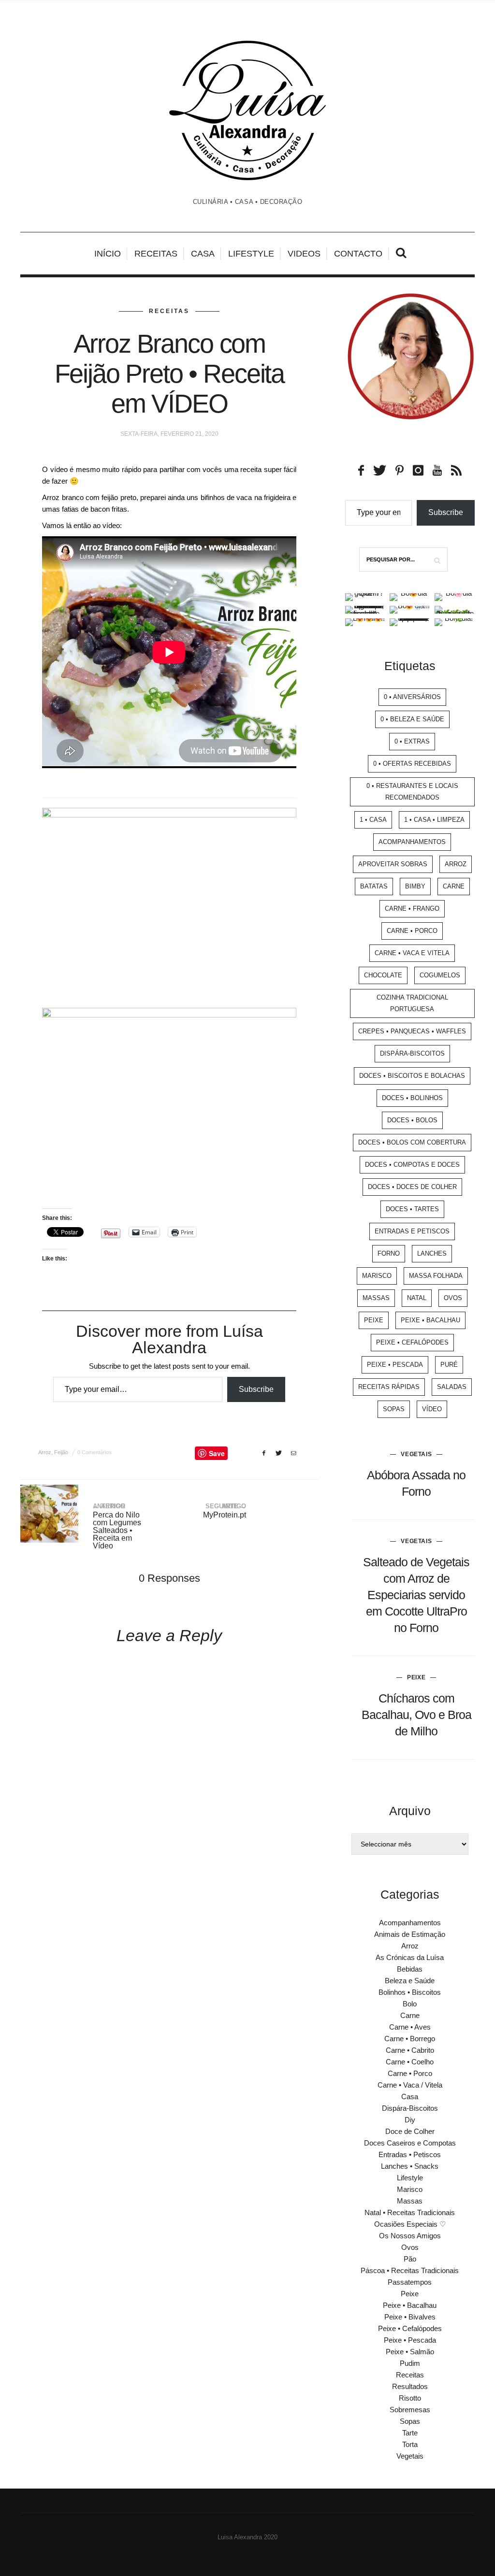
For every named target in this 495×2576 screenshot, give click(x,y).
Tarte (410, 2433)
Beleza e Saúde (410, 1981)
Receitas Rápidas (389, 1387)
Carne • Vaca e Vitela (412, 953)
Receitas (156, 254)
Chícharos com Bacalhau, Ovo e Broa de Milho (416, 1715)
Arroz (45, 1452)
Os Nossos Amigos (410, 2236)
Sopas (394, 1409)
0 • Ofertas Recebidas (412, 764)
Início (108, 254)
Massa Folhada (436, 1276)
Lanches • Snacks (410, 2166)
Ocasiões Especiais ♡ (410, 2224)
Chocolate (383, 975)
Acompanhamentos (412, 842)
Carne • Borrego (410, 2039)
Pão (410, 2259)
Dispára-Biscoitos (412, 1053)
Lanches (432, 1253)
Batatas (374, 886)
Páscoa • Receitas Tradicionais (410, 2270)
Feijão (61, 1452)
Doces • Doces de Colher (412, 1187)
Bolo (410, 2004)
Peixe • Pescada (395, 1365)
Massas (376, 1298)
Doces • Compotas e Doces (412, 1165)
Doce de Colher (410, 2131)
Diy (410, 2120)
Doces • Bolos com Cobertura (412, 1142)
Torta (410, 2444)
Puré (449, 1365)
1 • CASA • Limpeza (434, 820)
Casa (203, 254)
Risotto (410, 2398)
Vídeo (432, 1409)
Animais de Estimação (410, 1934)
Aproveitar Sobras (393, 864)
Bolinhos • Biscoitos (410, 1992)
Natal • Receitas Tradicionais (410, 2212)
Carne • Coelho (410, 2062)
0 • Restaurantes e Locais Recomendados (412, 792)
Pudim (410, 2363)
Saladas (452, 1387)
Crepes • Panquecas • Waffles (412, 1031)
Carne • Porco (412, 931)
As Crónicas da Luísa (410, 1957)
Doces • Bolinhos (412, 1098)
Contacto (358, 254)
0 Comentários (95, 1452)
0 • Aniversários (412, 697)
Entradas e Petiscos (412, 1231)
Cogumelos (440, 975)
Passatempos (410, 2282)
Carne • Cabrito (410, 2050)
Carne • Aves (410, 2027)
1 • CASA (373, 820)
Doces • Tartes (412, 1209)
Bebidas (410, 1969)
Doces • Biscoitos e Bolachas (412, 1076)
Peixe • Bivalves (410, 2317)
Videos (304, 254)
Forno (389, 1253)
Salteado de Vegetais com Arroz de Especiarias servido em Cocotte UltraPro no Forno (416, 1595)
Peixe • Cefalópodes (412, 1342)
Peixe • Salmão (410, 2352)
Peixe (374, 1320)
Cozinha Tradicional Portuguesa (412, 1003)
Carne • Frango (412, 909)
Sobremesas (410, 2410)
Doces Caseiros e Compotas (410, 2143)
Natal (417, 1298)
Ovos (453, 1298)
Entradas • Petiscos (410, 2154)
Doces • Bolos (412, 1120)
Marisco (377, 1276)
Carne (454, 886)
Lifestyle (251, 254)
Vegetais (416, 1454)
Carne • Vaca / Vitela (410, 2085)
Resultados (410, 2386)
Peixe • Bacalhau (430, 1320)
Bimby (415, 886)
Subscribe (256, 1389)
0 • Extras (412, 741)
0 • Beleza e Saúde (412, 719)
